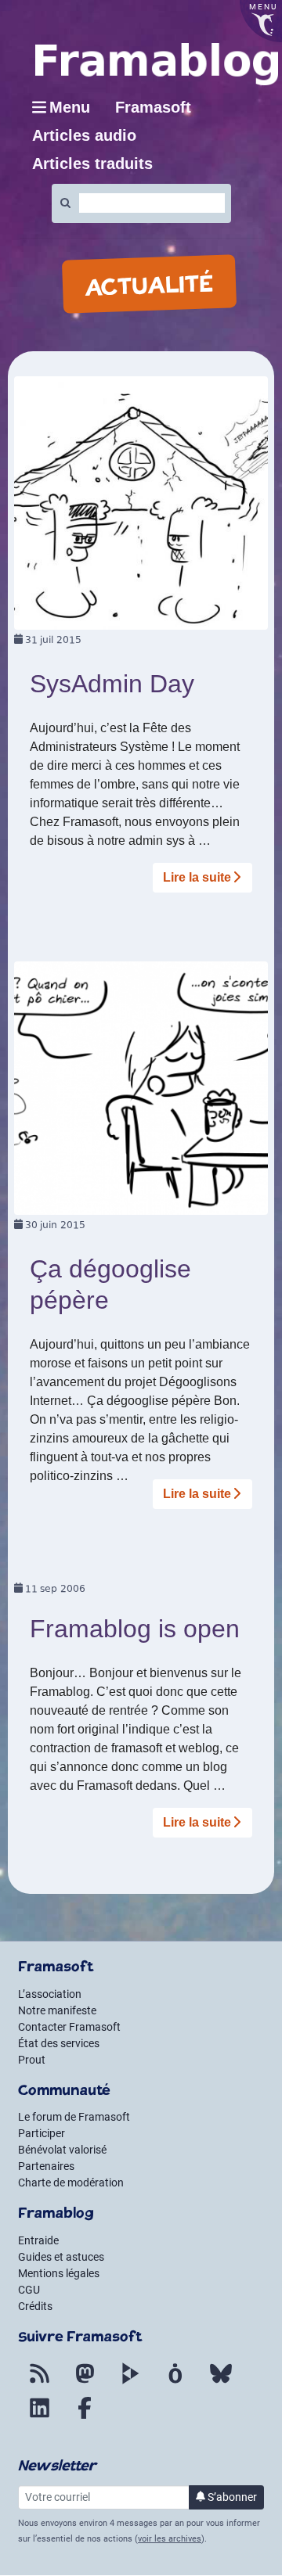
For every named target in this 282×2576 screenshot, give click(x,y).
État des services (59, 2043)
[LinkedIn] (39, 2417)
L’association (50, 1994)
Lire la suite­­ (197, 877)
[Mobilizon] (175, 2383)
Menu (70, 107)
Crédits (35, 2306)
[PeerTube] (130, 2383)
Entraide (38, 2240)
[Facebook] (85, 2417)
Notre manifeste (57, 2010)
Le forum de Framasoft (74, 2117)
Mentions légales (59, 2273)
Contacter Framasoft (69, 2027)
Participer (42, 2133)
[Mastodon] (85, 2383)
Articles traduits (92, 163)
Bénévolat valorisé (62, 2150)
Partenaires (46, 2166)
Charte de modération (71, 2183)
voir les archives (170, 2539)
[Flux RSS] (39, 2383)
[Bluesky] (221, 2383)
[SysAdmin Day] (141, 502)
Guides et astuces (61, 2257)
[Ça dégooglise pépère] (141, 1087)
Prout (32, 2060)
